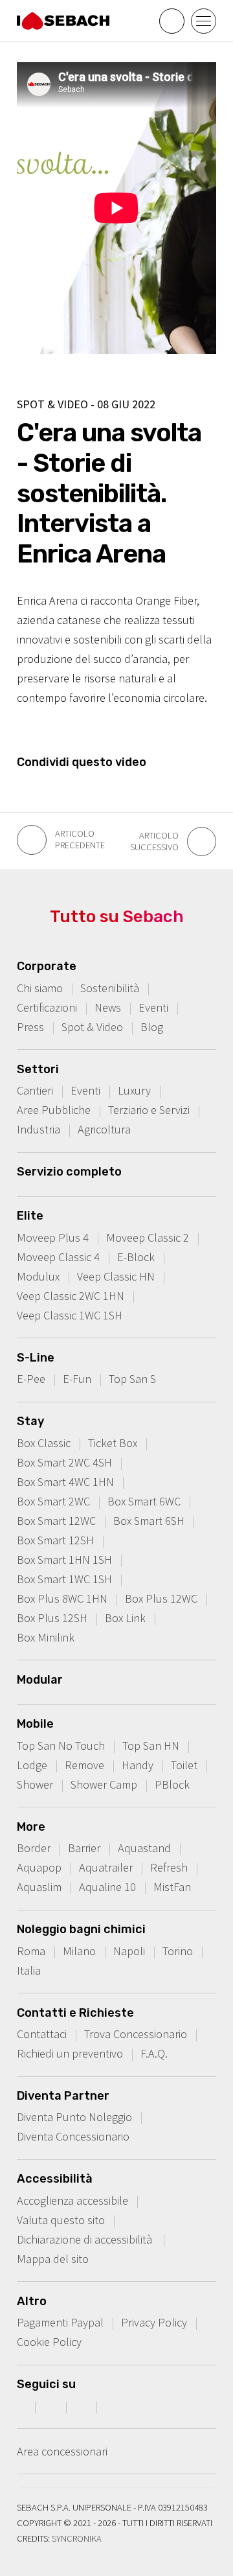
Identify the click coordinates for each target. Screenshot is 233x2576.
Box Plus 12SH (52, 1618)
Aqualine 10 (107, 1887)
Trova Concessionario (136, 2034)
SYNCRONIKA (77, 2538)
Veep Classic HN (116, 1276)
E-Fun (77, 1379)
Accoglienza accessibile (72, 2200)
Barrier (84, 1848)
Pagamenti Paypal (60, 2322)
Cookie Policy (49, 2342)
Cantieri (35, 1090)
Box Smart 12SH (55, 1540)
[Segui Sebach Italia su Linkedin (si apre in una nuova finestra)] (114, 2406)
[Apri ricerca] (172, 21)
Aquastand (144, 1848)
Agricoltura (104, 1129)
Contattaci (42, 2034)
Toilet (184, 1765)
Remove (84, 1765)
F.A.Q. (154, 2053)
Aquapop (39, 1867)
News (108, 1007)
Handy (138, 1765)
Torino (178, 1951)
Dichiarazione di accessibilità (86, 2239)
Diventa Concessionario (73, 2136)
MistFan (172, 1887)
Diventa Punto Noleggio (74, 2117)
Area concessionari (62, 2451)
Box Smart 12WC (56, 1521)
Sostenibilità (110, 988)
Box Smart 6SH (149, 1521)
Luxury (134, 1090)
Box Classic (44, 1443)
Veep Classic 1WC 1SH (70, 1315)
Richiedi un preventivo (70, 2053)
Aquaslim (39, 1887)
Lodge (32, 1765)
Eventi (153, 1007)
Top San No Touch (61, 1746)
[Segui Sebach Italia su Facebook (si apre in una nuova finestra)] (21, 2406)
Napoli (129, 1951)
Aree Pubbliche (54, 1110)
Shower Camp (104, 1784)
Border (34, 1848)
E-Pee (31, 1379)
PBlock (172, 1784)
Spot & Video (92, 1027)
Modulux (38, 1276)
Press (30, 1027)
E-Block (136, 1257)
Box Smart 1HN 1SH (64, 1560)
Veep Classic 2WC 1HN (71, 1296)
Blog (152, 1027)
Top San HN (151, 1746)
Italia (29, 1970)
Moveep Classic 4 (58, 1257)
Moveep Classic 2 (148, 1237)
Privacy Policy (154, 2322)
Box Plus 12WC (161, 1598)
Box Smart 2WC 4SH (64, 1462)
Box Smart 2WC (53, 1501)
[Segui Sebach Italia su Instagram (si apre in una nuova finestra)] (52, 2406)
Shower (35, 1784)
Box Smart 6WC (144, 1501)
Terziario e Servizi (149, 1110)
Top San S (132, 1379)
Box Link (125, 1618)
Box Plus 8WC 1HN (62, 1598)
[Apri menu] (204, 21)
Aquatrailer (106, 1867)
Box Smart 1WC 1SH (64, 1579)
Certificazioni (47, 1007)
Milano (79, 1951)
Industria (39, 1129)
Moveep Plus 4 (53, 1237)
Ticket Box (113, 1443)
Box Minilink (46, 1637)
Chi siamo (40, 988)
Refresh (169, 1867)
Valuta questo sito (61, 2220)
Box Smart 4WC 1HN (65, 1482)
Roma (31, 1951)
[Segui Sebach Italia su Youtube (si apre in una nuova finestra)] (83, 2406)
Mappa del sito (53, 2259)
